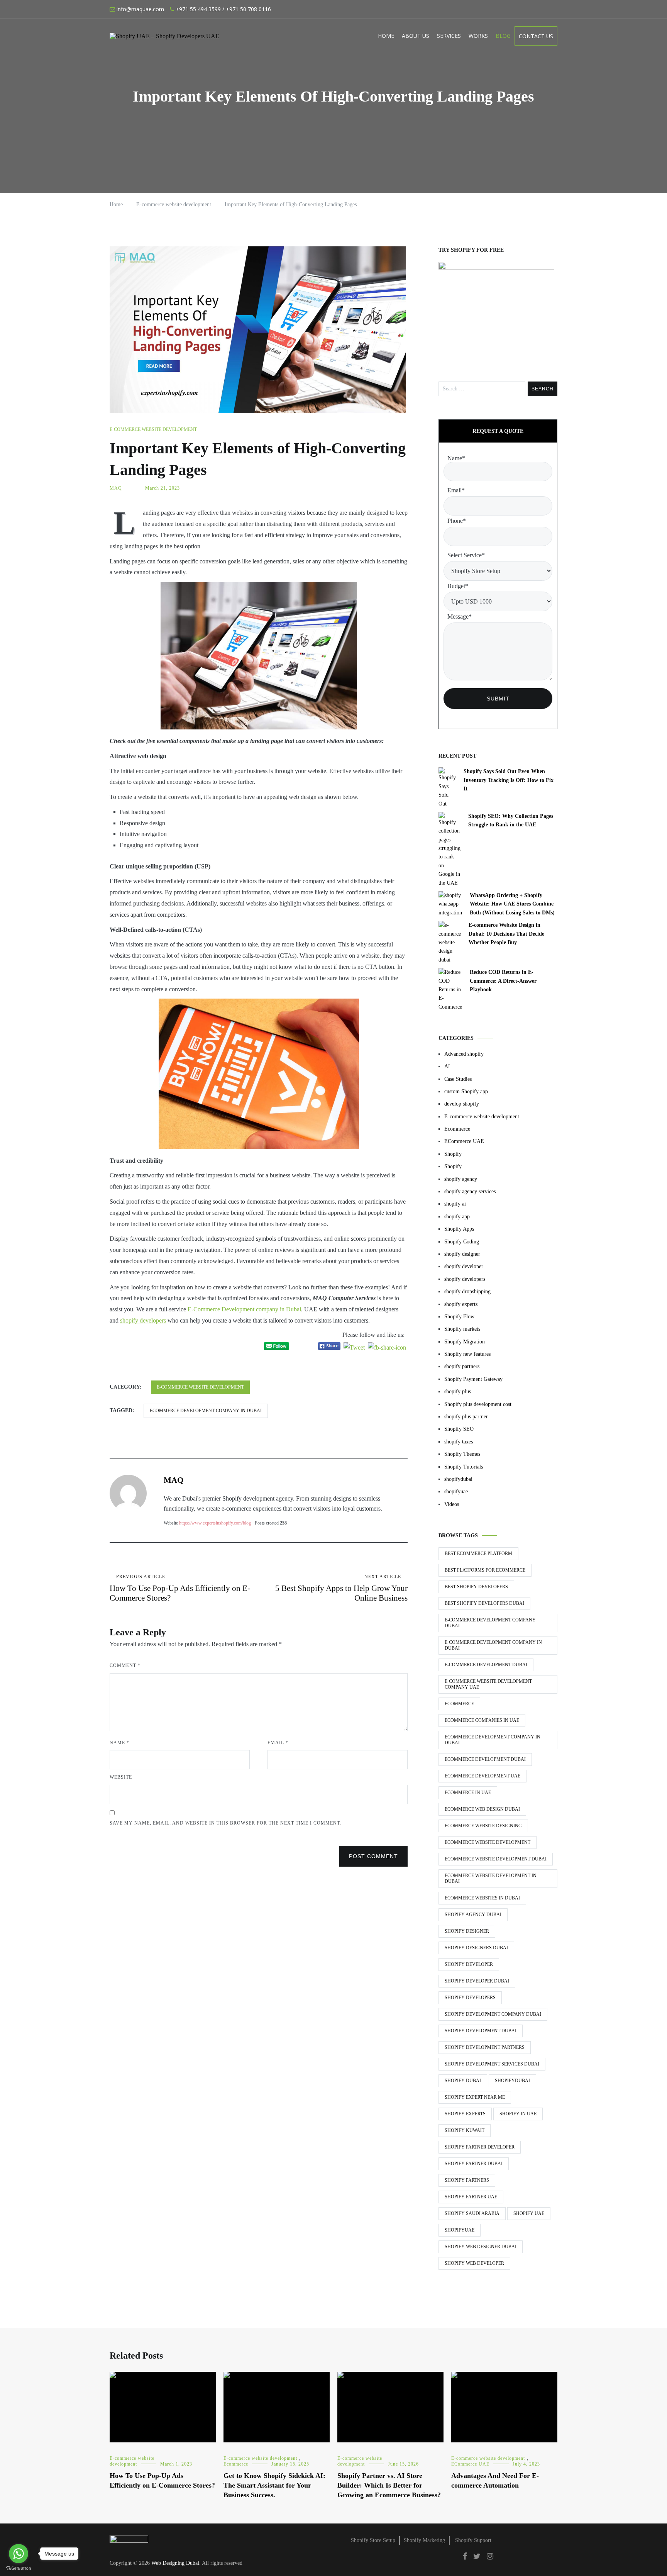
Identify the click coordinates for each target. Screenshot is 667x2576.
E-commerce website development (153, 429)
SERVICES (449, 36)
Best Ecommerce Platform (478, 1553)
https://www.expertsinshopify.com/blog (215, 1523)
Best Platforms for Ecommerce (485, 1570)
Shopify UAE (529, 2213)
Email (278, 1743)
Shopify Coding (462, 1242)
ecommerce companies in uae (482, 1720)
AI (447, 1066)
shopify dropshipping (467, 1291)
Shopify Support (473, 2540)
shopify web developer (474, 2263)
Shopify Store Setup (373, 2540)
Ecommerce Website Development (488, 1842)
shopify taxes (459, 1442)
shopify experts (461, 1304)
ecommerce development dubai (485, 1759)
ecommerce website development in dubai (491, 1878)
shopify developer (464, 1266)
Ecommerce (457, 1129)
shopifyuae (456, 1492)
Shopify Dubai (463, 2081)
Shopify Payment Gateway (473, 1379)
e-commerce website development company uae (488, 1684)
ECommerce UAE (464, 1141)
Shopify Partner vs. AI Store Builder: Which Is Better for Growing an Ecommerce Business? (389, 2485)
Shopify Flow (459, 1317)
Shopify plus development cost (478, 1404)
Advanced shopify (464, 1054)
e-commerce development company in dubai (493, 1645)
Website (121, 1777)
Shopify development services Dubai (492, 2064)
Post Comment (373, 1856)
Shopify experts (465, 2114)
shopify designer (462, 1254)
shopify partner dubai (474, 2164)
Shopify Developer (469, 1964)
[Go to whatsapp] (19, 2554)
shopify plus (458, 1391)
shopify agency (461, 1179)
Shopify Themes (462, 1454)
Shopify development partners (485, 2047)
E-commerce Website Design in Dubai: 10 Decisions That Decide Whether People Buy (506, 934)
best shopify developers (476, 1587)
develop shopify (462, 1104)
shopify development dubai (481, 2031)
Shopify (453, 1154)
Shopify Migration (465, 1342)
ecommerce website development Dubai (496, 1859)
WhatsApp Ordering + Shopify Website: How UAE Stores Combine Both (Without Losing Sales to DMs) (512, 904)
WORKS (478, 36)
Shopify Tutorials (464, 1467)
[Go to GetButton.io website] (19, 2568)
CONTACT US (536, 36)
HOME (386, 36)
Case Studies (458, 1079)
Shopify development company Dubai (493, 2014)
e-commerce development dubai (486, 1665)
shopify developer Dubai (477, 1981)
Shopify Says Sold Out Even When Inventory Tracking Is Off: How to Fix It (509, 780)
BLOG (503, 36)
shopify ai (455, 1204)
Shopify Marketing (424, 2540)
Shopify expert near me (475, 2097)
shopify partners (462, 1366)
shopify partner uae (471, 2197)
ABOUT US (416, 36)
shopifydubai (458, 1479)
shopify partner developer (480, 2147)
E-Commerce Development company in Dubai (244, 1309)
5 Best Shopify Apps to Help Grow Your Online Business (341, 1588)
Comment (125, 1665)
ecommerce (459, 1704)
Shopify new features (467, 1354)
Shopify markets (462, 1329)
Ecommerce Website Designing (483, 1826)
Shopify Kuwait (465, 2130)
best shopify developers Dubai (484, 1603)
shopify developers (143, 1320)
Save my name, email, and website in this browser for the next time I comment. (225, 1823)
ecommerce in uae (468, 1793)
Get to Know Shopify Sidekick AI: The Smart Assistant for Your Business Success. (274, 2485)
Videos (452, 1504)
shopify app (457, 1217)
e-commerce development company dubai (490, 1623)
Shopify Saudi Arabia (472, 2213)
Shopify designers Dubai (476, 1948)
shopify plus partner (466, 1417)
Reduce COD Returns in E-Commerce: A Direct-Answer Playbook (503, 981)
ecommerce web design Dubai (482, 1809)
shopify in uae (518, 2114)
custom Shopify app (466, 1091)
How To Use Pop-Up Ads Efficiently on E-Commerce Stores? (180, 1588)
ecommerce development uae (482, 1776)
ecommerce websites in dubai (482, 1898)
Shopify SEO (459, 1429)
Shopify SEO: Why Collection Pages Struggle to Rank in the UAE (511, 820)
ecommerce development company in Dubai (206, 1411)
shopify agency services (470, 1191)
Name (119, 1743)
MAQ (116, 488)
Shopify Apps (459, 1229)
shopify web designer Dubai (481, 2247)
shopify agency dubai (473, 1915)
